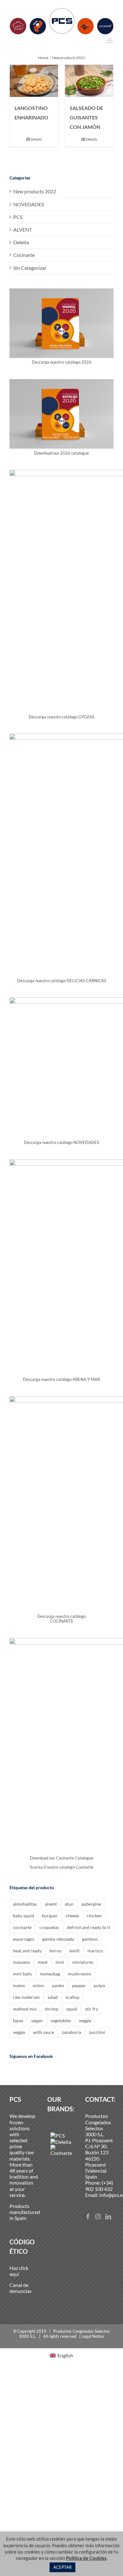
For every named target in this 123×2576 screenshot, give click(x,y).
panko (58, 1985)
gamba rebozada (58, 1939)
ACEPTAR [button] (62, 2567)
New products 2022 (35, 191)
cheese (72, 1916)
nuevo (19, 1985)
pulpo (99, 1985)
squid (72, 2009)
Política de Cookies (86, 2558)
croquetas (49, 1927)
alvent (51, 1904)
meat (43, 1962)
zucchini (97, 2032)
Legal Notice (93, 2336)
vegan (37, 2020)
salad (53, 1997)
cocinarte (22, 1927)
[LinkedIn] (108, 2216)
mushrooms (79, 1974)
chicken (94, 1916)
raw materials (26, 1997)
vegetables (61, 2020)
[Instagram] (98, 2216)
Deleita (21, 242)
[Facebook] (88, 2216)
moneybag (50, 1974)
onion (38, 1985)
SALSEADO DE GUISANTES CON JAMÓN (86, 117)
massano (21, 1962)
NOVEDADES (29, 204)
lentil (74, 1951)
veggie (85, 2020)
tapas (18, 2020)
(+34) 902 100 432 (99, 2186)
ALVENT (23, 230)
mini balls (22, 1974)
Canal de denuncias (20, 2288)
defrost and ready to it (88, 1927)
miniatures (83, 1962)
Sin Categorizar (30, 268)
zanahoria (71, 2032)
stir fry (91, 2009)
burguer (50, 1916)
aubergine (91, 1904)
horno (56, 1951)
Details (36, 139)
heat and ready (27, 1951)
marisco (95, 1951)
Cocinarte (24, 255)
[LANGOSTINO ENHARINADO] (34, 81)
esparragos (24, 1939)
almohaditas (25, 1904)
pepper (79, 1985)
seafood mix (25, 2009)
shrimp (51, 2009)
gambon (90, 1939)
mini (60, 1962)
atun (69, 1904)
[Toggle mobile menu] (110, 41)
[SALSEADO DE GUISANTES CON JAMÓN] (89, 81)
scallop (73, 1997)
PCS (18, 217)
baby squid (23, 1916)
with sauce (44, 2032)
